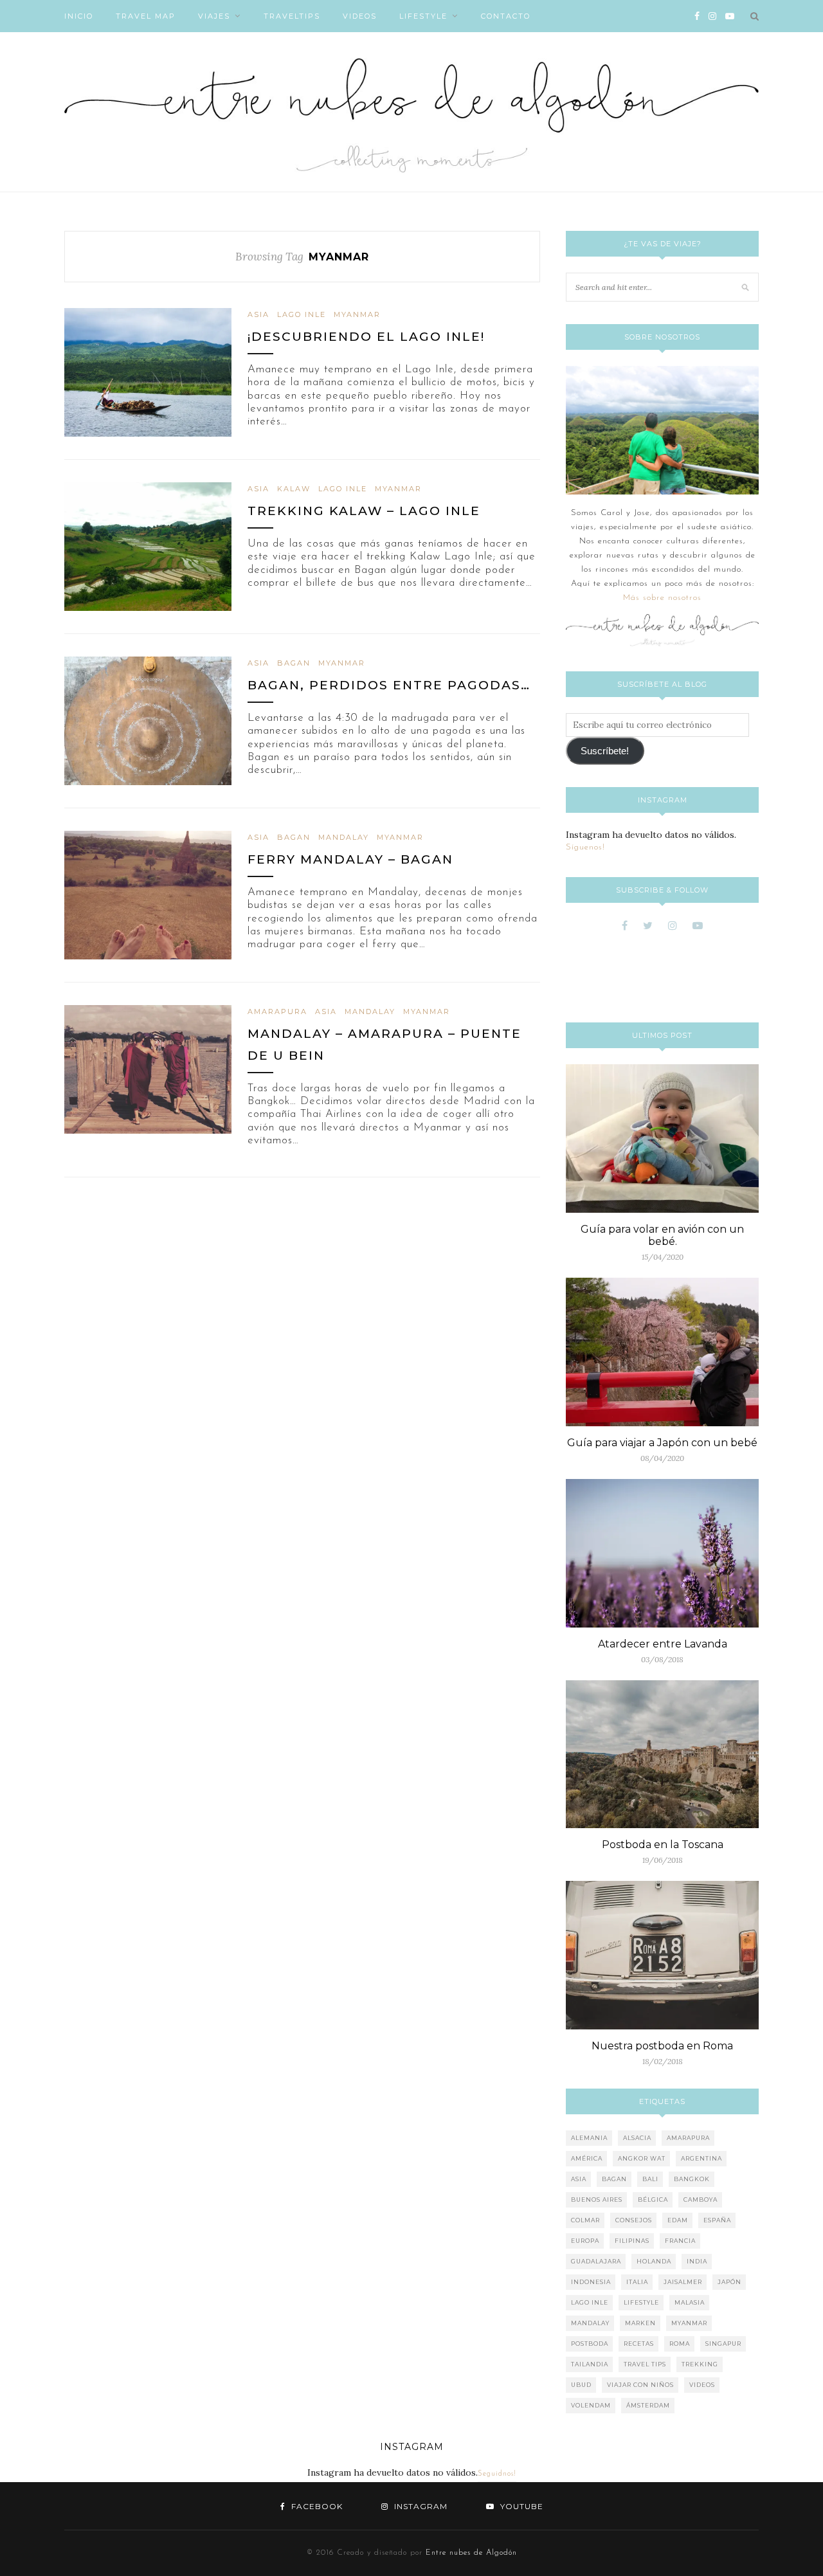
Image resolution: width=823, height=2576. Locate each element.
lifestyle (641, 2302)
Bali (650, 2179)
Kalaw (294, 489)
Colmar (585, 2220)
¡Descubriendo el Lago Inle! (366, 337)
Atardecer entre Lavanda (663, 1644)
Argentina (701, 2158)
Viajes (214, 16)
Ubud (581, 2385)
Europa (585, 2241)
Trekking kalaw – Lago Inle (364, 511)
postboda (590, 2344)
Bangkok (692, 2179)
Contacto (506, 16)
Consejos (634, 2220)
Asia (258, 314)
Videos (360, 16)
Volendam (591, 2405)
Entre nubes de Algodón (471, 2553)
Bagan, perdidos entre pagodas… (389, 685)
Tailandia (590, 2364)
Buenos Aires (597, 2200)
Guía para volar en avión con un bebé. (662, 1235)
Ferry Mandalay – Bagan (350, 859)
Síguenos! (585, 847)
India (697, 2261)
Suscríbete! (605, 751)
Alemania (589, 2138)
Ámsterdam (648, 2405)
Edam (678, 2220)
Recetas (639, 2344)
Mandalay (344, 837)
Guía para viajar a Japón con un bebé (662, 1443)
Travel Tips (645, 2364)
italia (637, 2282)
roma (680, 2344)
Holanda (654, 2261)
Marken (640, 2323)
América (587, 2158)
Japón (729, 2282)
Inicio (79, 16)
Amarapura (277, 1011)
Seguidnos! (497, 2474)
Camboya (701, 2200)
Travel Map (146, 16)
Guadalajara (596, 2261)
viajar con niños (640, 2385)
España (717, 2220)
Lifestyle (423, 16)
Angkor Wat (642, 2158)
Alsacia (637, 2138)
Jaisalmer (683, 2282)
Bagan (294, 663)
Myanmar (357, 314)
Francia (680, 2241)
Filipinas (632, 2241)
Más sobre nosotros (662, 598)
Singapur (723, 2344)
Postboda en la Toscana (663, 1845)
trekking (700, 2364)
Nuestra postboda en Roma (662, 2046)
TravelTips (292, 16)
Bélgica (653, 2200)
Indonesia (591, 2282)
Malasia (690, 2302)
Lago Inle (302, 314)
